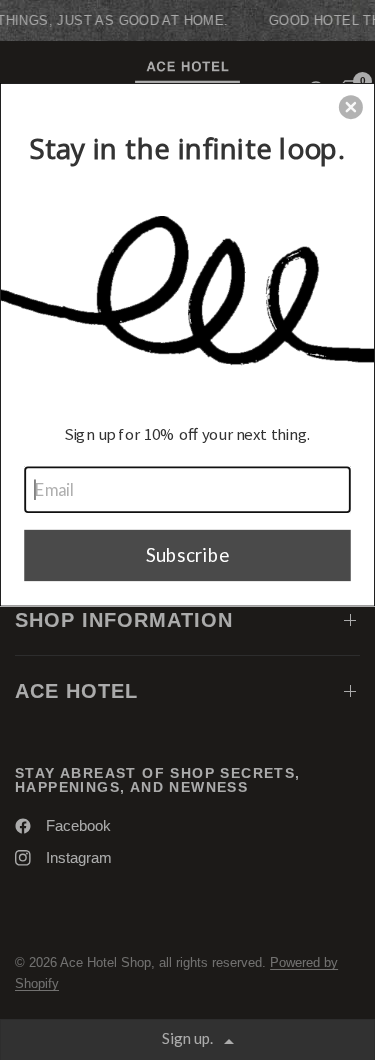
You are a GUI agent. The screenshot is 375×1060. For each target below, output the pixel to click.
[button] (351, 107)
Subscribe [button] (188, 554)
